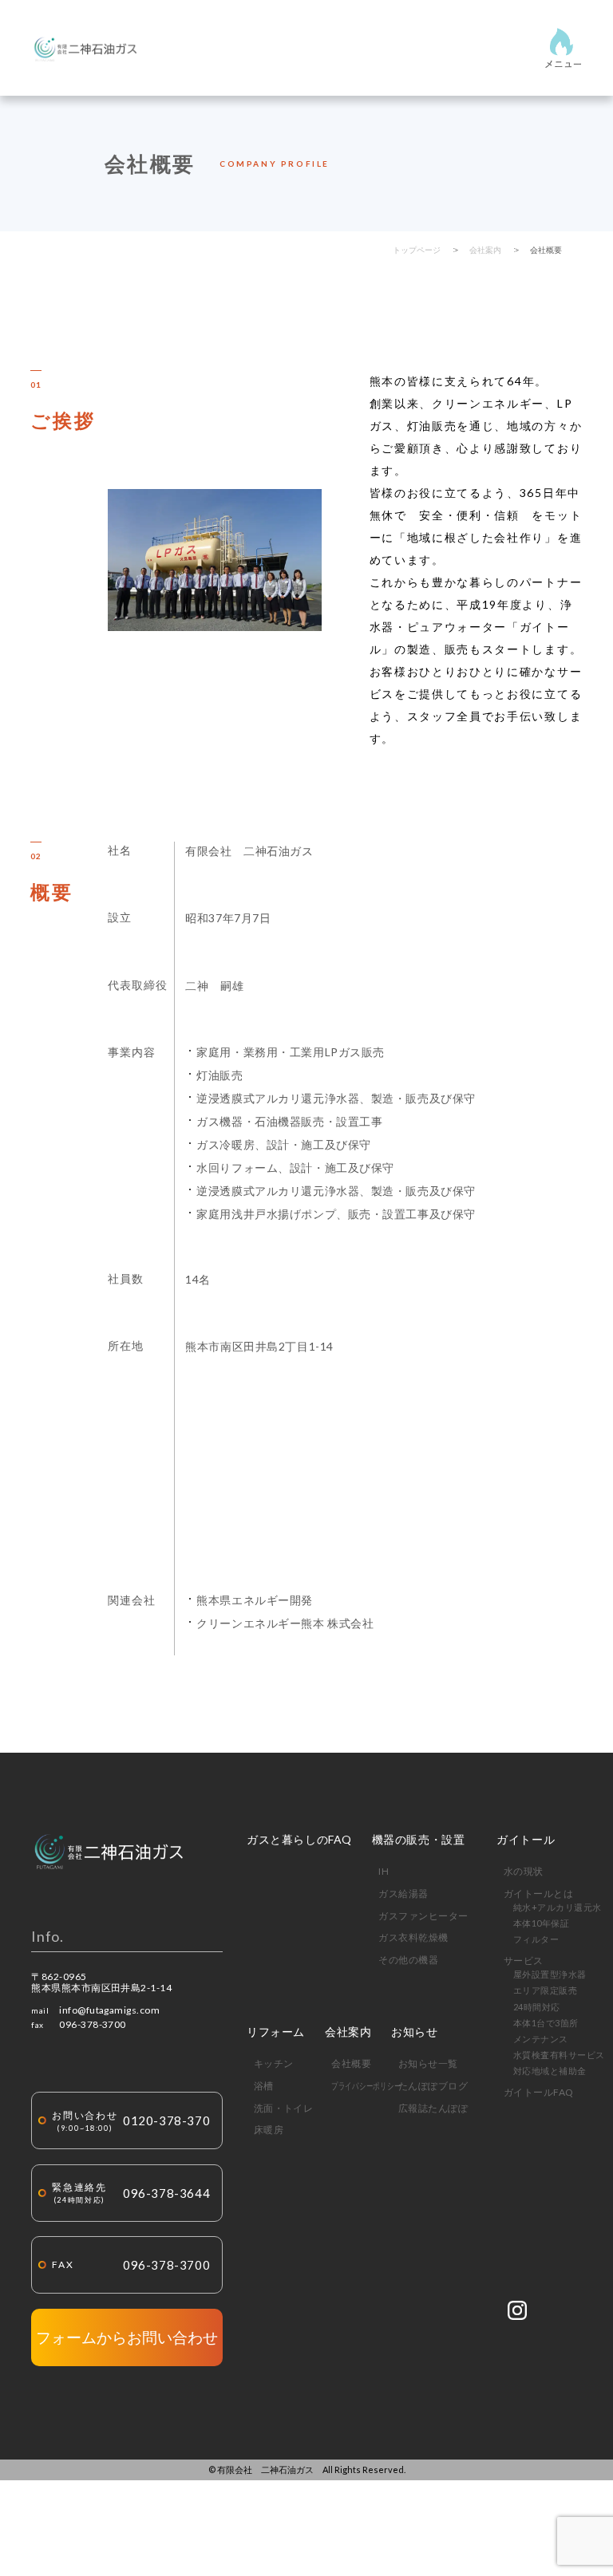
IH (384, 1871)
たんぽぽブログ (433, 2086)
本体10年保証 (541, 1923)
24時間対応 (537, 2007)
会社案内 (485, 250)
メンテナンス (541, 2039)
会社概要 (546, 250)
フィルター (536, 1939)
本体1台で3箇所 (546, 2023)
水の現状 (524, 1871)
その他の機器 (408, 1960)
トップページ (417, 250)
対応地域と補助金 (550, 2071)
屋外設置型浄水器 (550, 1974)
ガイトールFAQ (539, 2092)
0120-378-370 (131, 2121)
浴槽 (264, 2086)
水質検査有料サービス (559, 2055)
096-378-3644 (131, 2193)
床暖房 (269, 2130)
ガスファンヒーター (423, 1916)
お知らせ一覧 (428, 2063)
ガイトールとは (538, 1894)
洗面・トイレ (284, 2108)
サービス (524, 1961)
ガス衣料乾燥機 (413, 1937)
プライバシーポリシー (366, 2086)
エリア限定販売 (545, 1990)
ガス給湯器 (403, 1894)
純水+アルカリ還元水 (558, 1907)
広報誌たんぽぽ (433, 2108)
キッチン (274, 2063)
